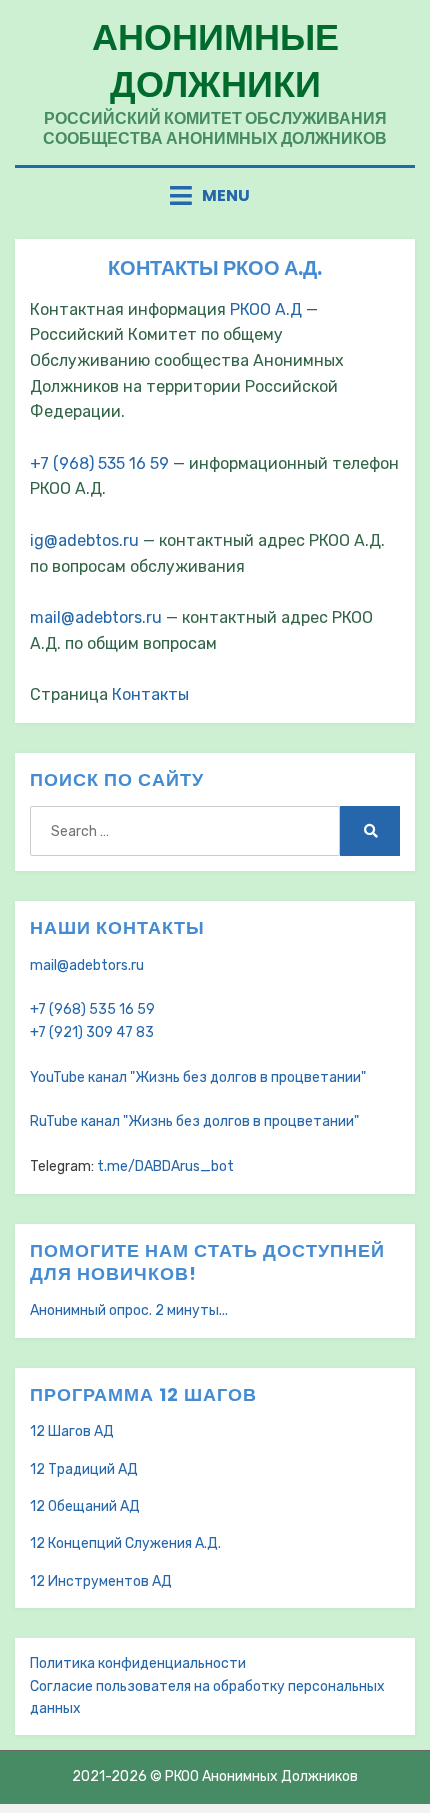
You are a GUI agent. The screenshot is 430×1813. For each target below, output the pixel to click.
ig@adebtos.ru (84, 540)
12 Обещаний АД (85, 1506)
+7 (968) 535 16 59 (99, 463)
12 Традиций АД (84, 1469)
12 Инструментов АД (101, 1581)
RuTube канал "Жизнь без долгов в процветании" (194, 1121)
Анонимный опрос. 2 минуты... (129, 1310)
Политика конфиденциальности (138, 1663)
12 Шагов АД (72, 1431)
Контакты (150, 694)
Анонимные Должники (215, 61)
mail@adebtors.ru (96, 617)
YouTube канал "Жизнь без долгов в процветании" (198, 1077)
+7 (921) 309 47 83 (92, 1032)
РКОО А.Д (266, 309)
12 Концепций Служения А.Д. (125, 1543)
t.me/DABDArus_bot (165, 1166)
